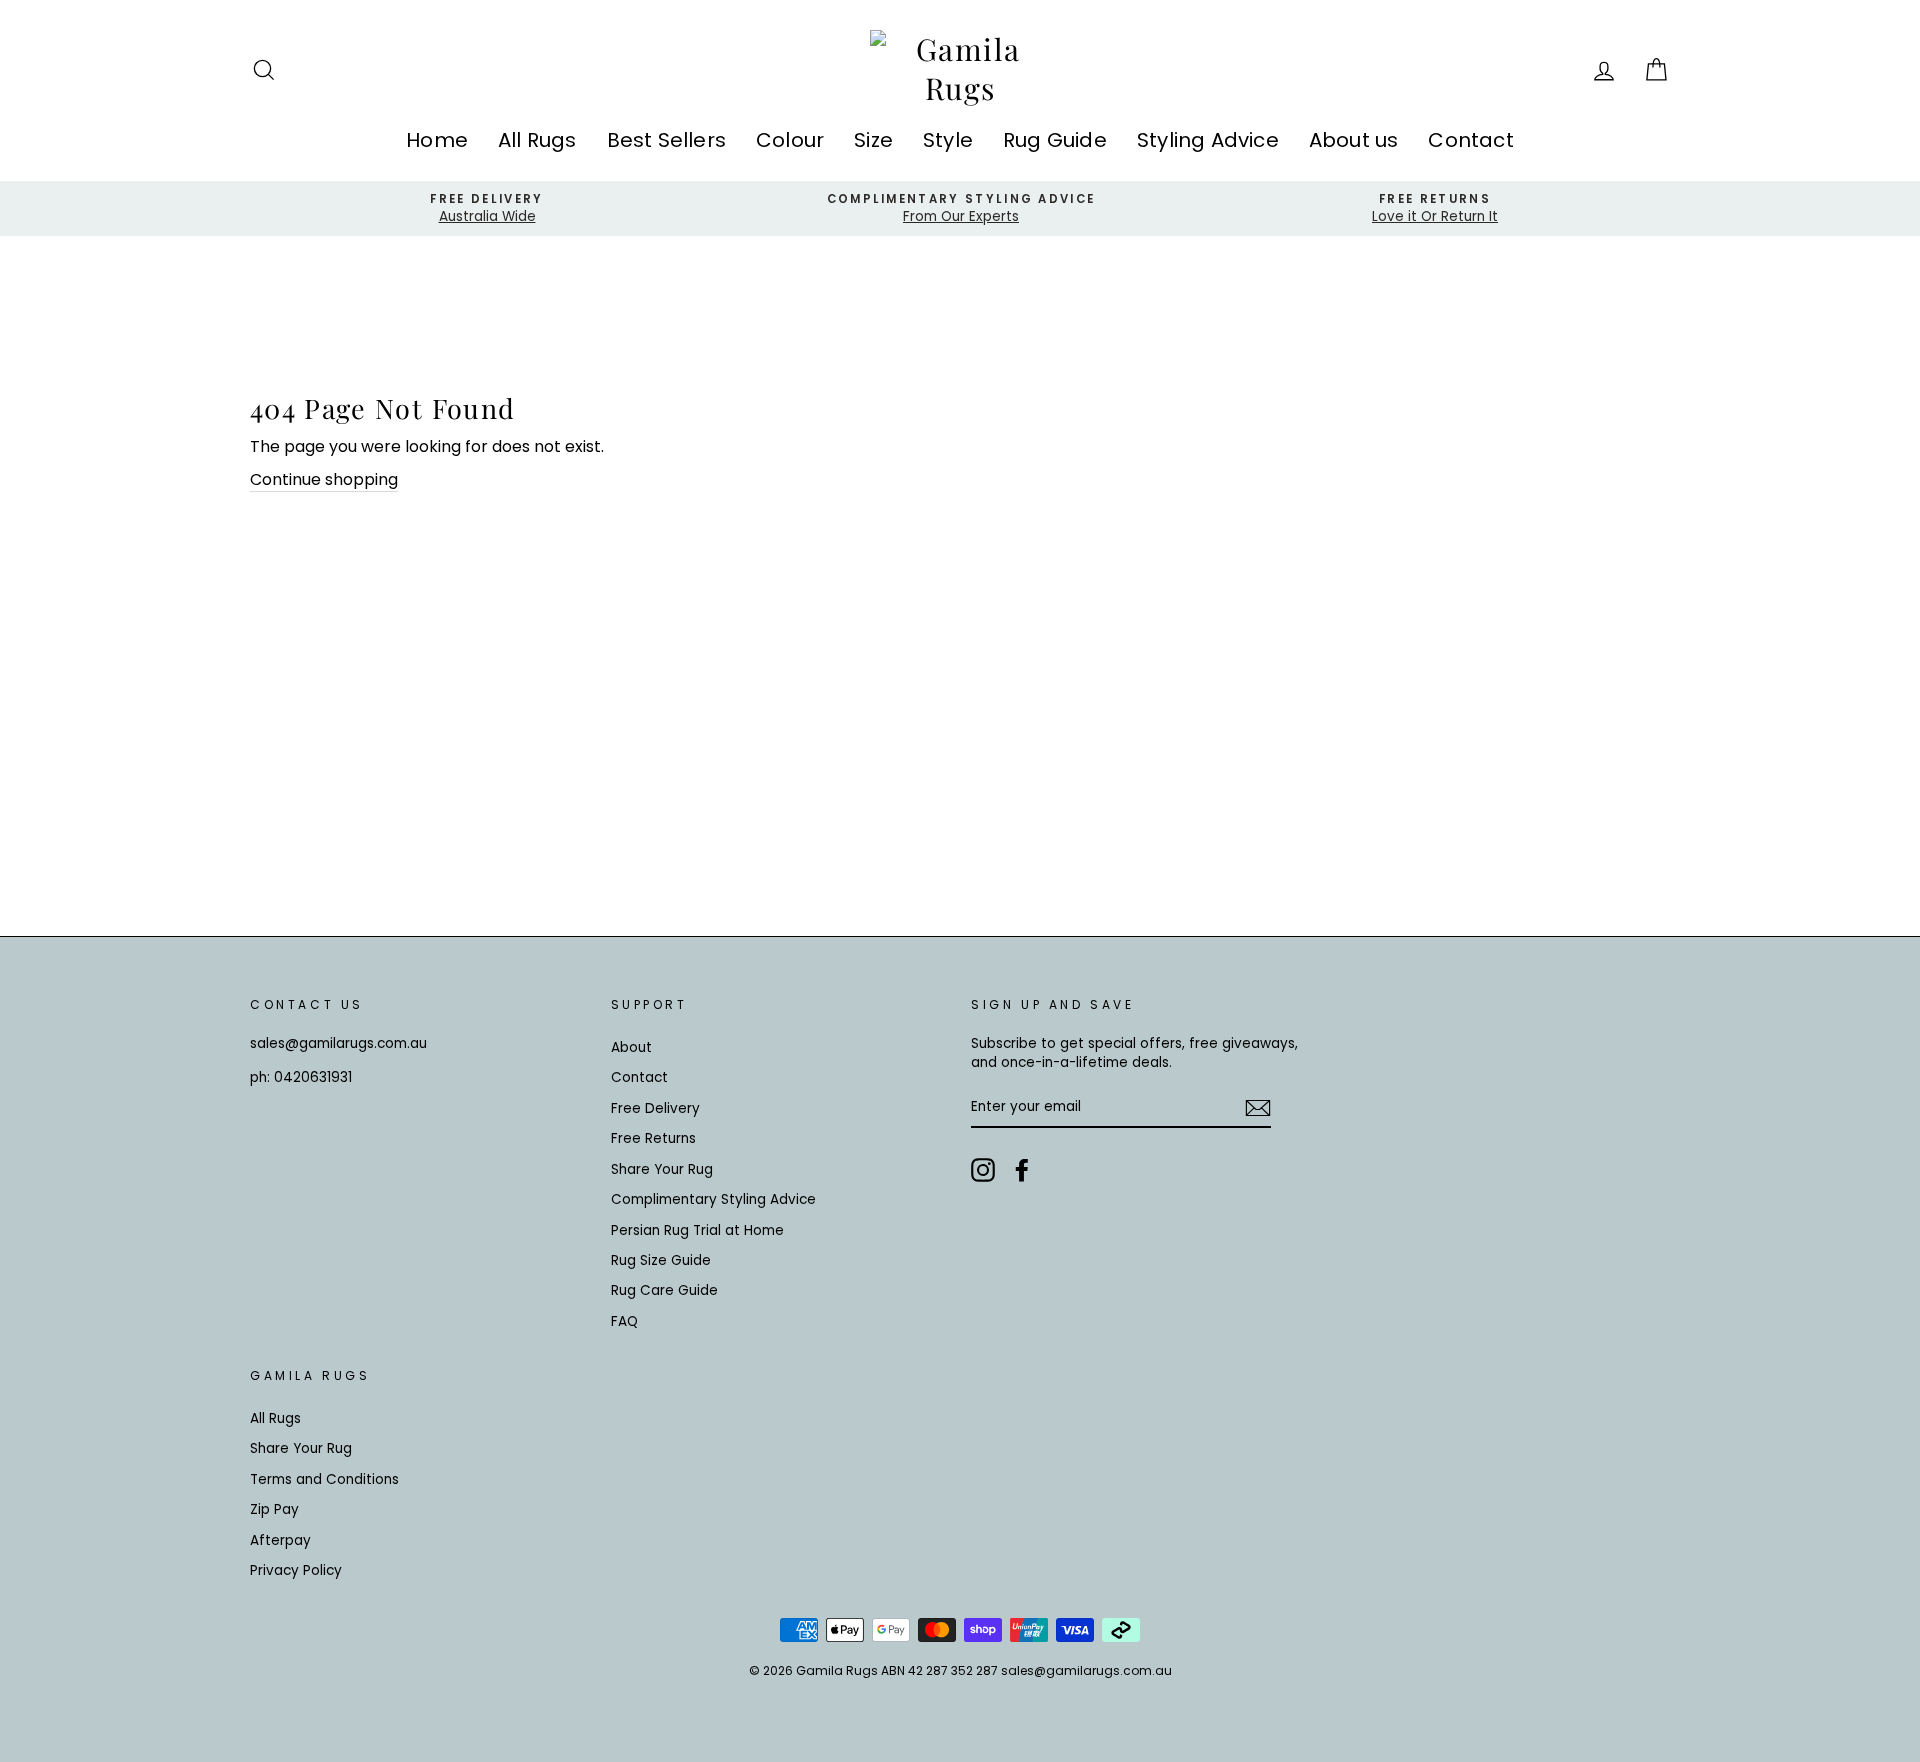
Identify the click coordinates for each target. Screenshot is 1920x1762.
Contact (1470, 140)
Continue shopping (324, 480)
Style (948, 140)
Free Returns (653, 1138)
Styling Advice (1208, 140)
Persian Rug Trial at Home (697, 1230)
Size (873, 140)
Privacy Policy (296, 1570)
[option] (487, 208)
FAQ (624, 1321)
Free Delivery (655, 1108)
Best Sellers (666, 140)
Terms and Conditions (324, 1479)
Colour (790, 140)
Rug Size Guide (661, 1260)
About (631, 1047)
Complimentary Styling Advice (713, 1199)
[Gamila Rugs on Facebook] (1022, 1170)
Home (437, 140)
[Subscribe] (1258, 1108)
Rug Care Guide (664, 1290)
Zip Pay (274, 1509)
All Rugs (537, 140)
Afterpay (280, 1540)
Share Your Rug (662, 1169)
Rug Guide (1055, 140)
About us (1354, 140)
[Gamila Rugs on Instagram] (983, 1170)
